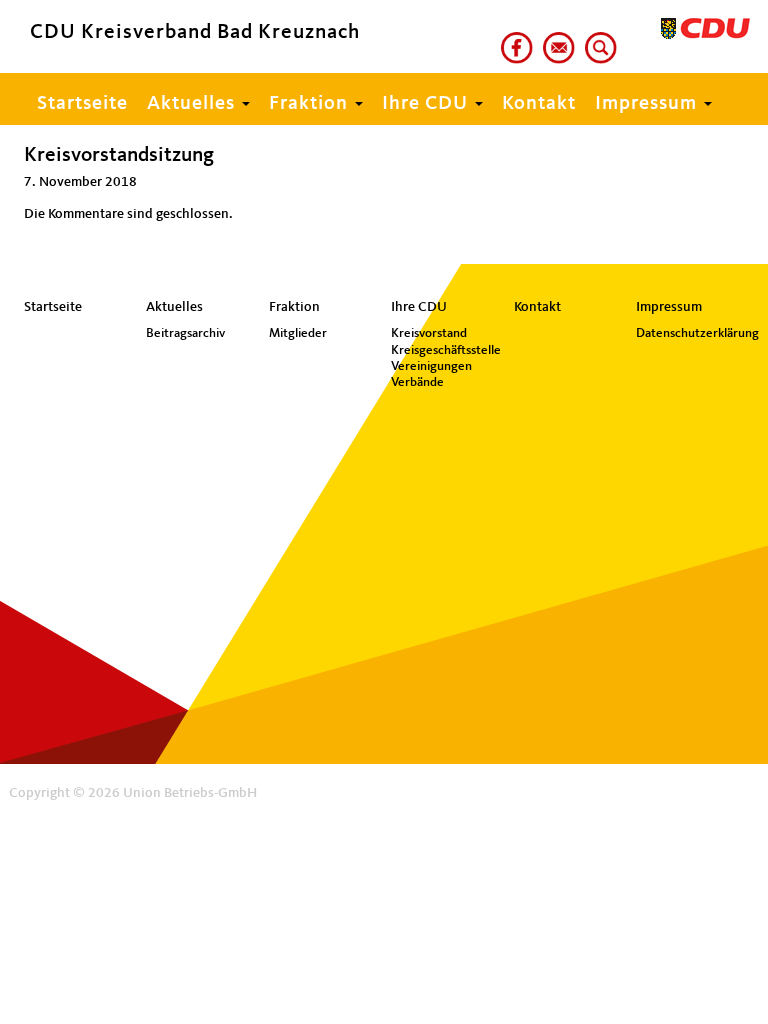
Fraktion (311, 104)
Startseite (82, 104)
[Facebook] (513, 39)
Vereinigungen (431, 366)
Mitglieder (298, 333)
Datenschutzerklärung (690, 333)
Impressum (648, 104)
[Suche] (597, 39)
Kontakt (539, 104)
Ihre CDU (427, 104)
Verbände (417, 382)
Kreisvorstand (429, 333)
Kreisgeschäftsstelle (445, 350)
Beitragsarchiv (185, 333)
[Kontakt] (555, 39)
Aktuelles (193, 104)
